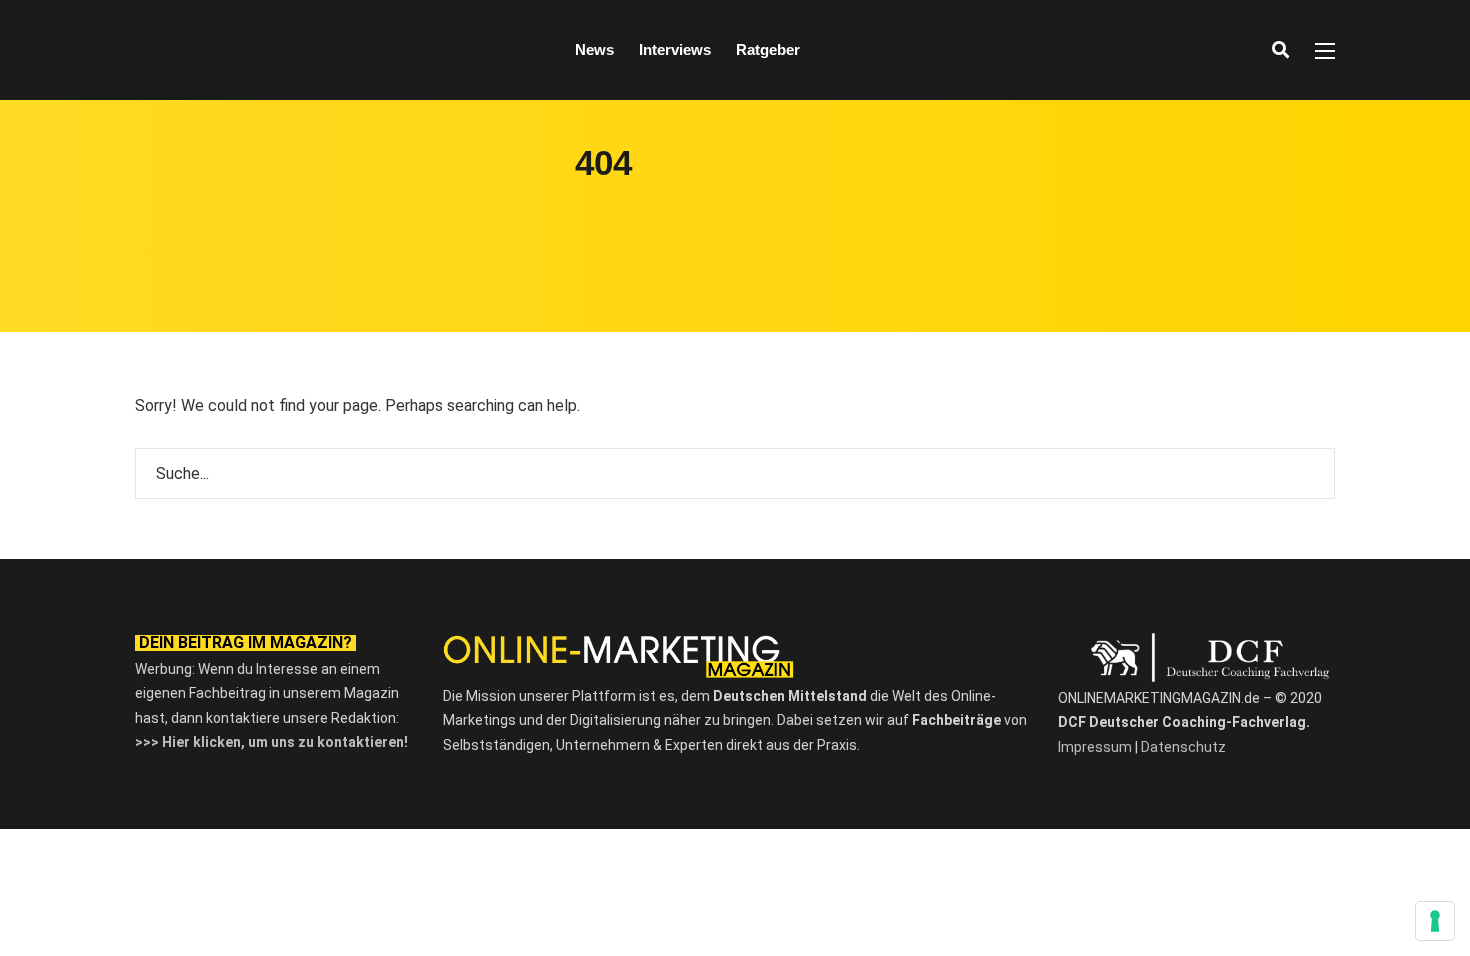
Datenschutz (1183, 747)
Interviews (675, 49)
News (594, 49)
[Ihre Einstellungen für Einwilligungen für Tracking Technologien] (1435, 921)
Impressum (1095, 747)
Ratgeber (768, 49)
